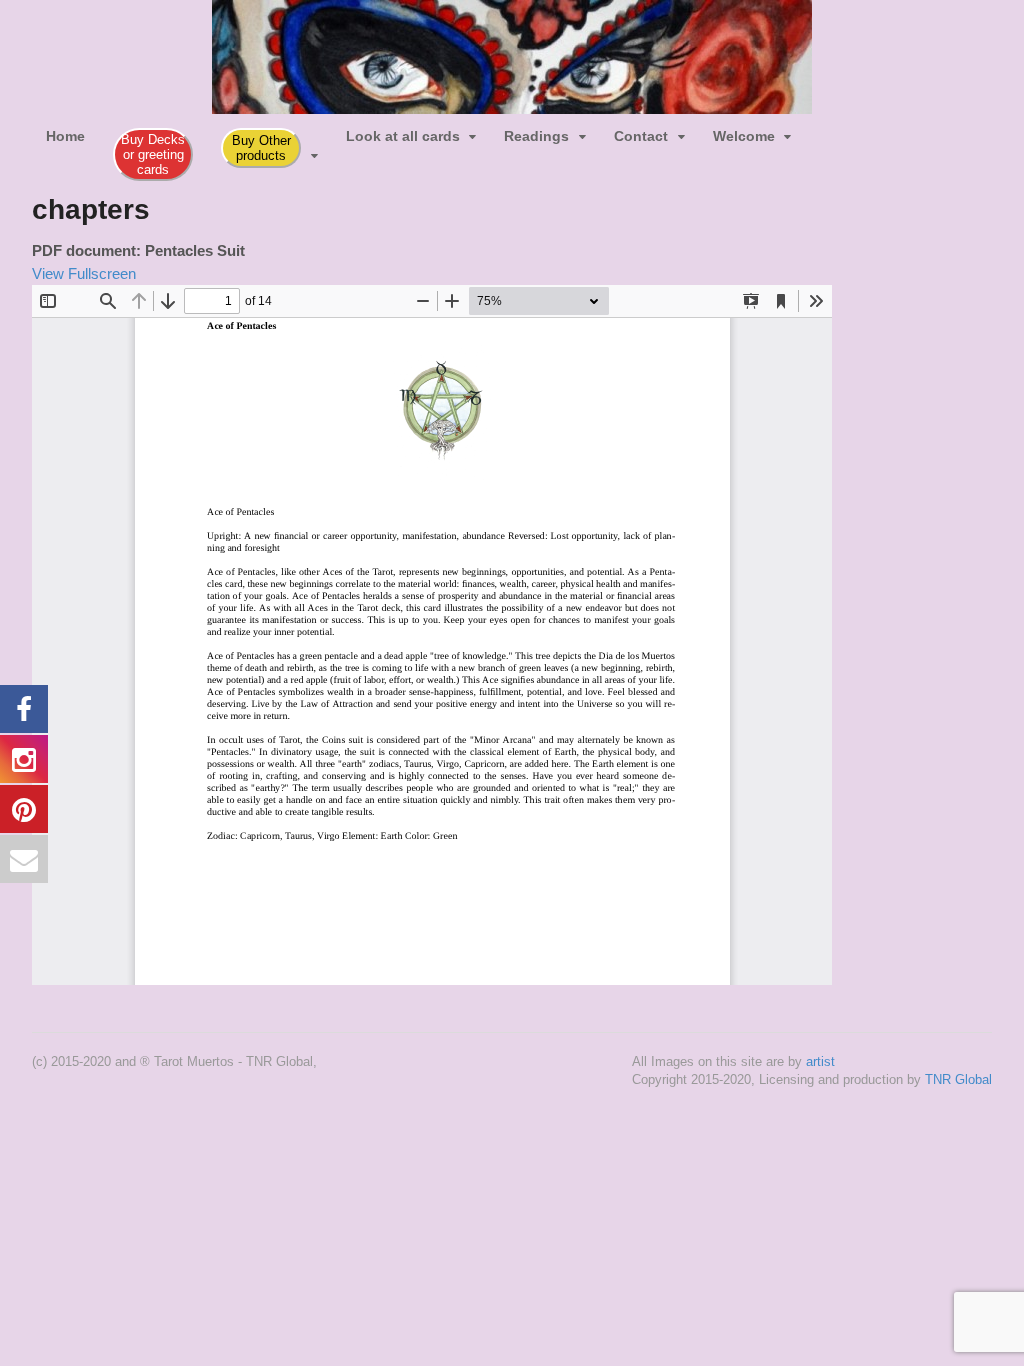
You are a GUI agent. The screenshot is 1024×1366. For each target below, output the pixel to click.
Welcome (744, 136)
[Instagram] (847, 128)
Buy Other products (261, 148)
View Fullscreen (84, 273)
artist (820, 1061)
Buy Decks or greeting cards (153, 154)
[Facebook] (819, 128)
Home (65, 136)
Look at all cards (403, 136)
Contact (641, 136)
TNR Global (958, 1079)
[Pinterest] (875, 128)
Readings (536, 136)
